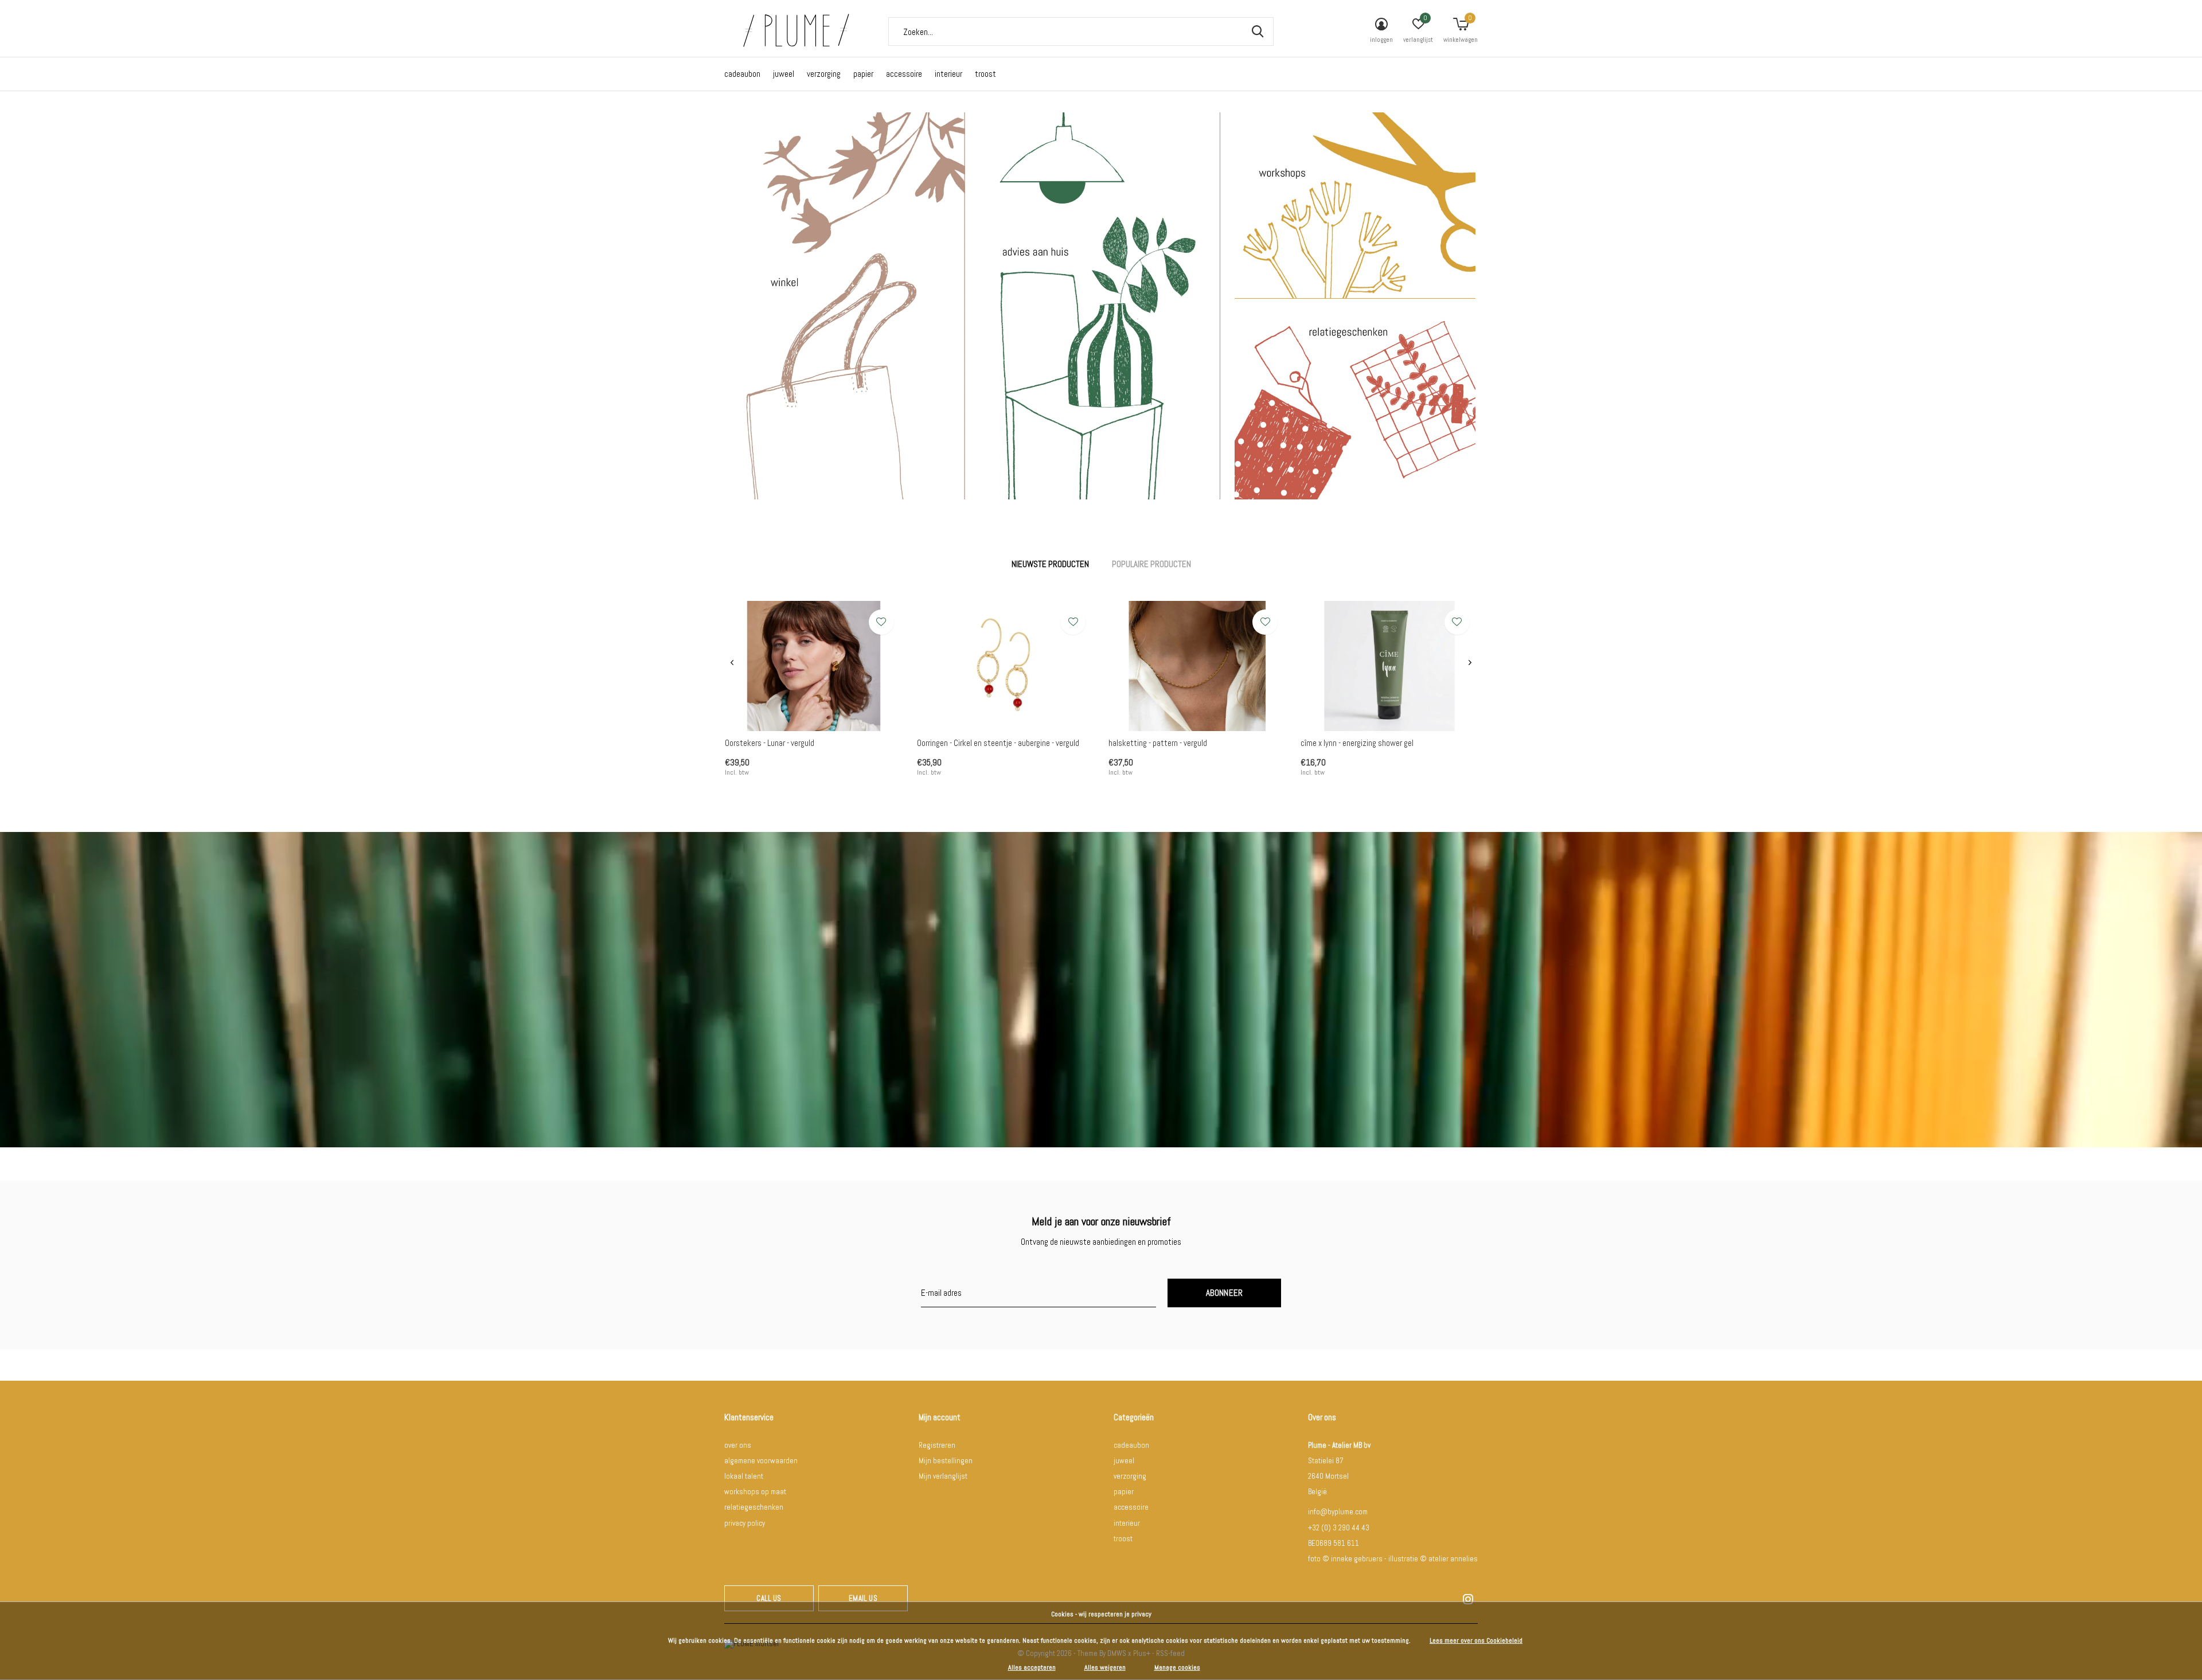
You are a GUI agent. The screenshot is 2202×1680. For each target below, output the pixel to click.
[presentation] (732, 663)
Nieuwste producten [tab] (1050, 564)
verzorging (824, 74)
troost (985, 74)
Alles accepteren (1032, 1667)
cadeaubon (742, 74)
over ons (738, 1445)
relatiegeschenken (754, 1507)
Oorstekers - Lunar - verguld (770, 743)
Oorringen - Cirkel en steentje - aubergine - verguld (998, 743)
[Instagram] (1468, 1599)
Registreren (937, 1445)
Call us (769, 1598)
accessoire (904, 74)
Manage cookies (1177, 1667)
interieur (948, 74)
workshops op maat (755, 1492)
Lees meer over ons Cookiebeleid (1476, 1640)
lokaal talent (744, 1476)
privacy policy (745, 1523)
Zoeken (1258, 32)
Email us (863, 1598)
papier (863, 74)
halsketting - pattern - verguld (1158, 743)
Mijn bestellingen (946, 1461)
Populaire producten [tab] (1151, 564)
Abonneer (1225, 1293)
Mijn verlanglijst (943, 1476)
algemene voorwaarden (761, 1461)
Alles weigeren (1105, 1667)
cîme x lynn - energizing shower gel (1357, 743)
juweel (784, 74)
